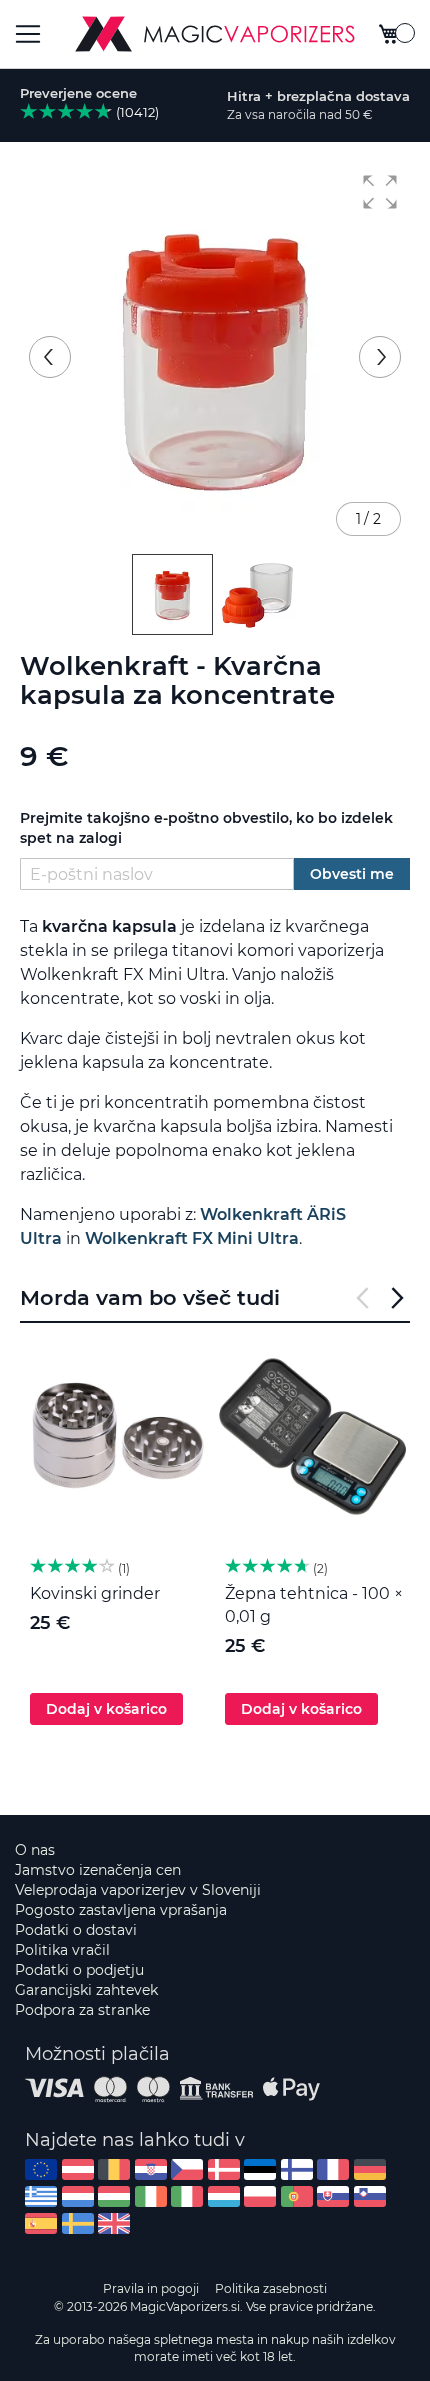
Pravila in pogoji (151, 2288)
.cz (187, 2169)
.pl (260, 2196)
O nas (35, 1850)
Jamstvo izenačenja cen (98, 1870)
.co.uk (114, 2223)
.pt (297, 2196)
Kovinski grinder (95, 1593)
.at (78, 2169)
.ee (260, 2169)
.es (41, 2223)
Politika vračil (62, 1950)
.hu (114, 2196)
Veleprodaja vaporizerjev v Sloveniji (138, 1890)
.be (114, 2169)
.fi (297, 2169)
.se (78, 2223)
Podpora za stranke (82, 2010)
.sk (333, 2196)
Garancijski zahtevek (86, 1990)
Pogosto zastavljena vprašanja (121, 1910)
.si (370, 2196)
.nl (78, 2196)
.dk (224, 2169)
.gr (41, 2196)
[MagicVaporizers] (215, 34)
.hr (151, 2169)
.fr (333, 2169)
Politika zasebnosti (271, 2288)
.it (187, 2196)
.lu (224, 2196)
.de (370, 2169)
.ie (151, 2196)
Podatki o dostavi (76, 1930)
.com (41, 2169)
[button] (380, 192)
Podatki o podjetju (79, 1970)
